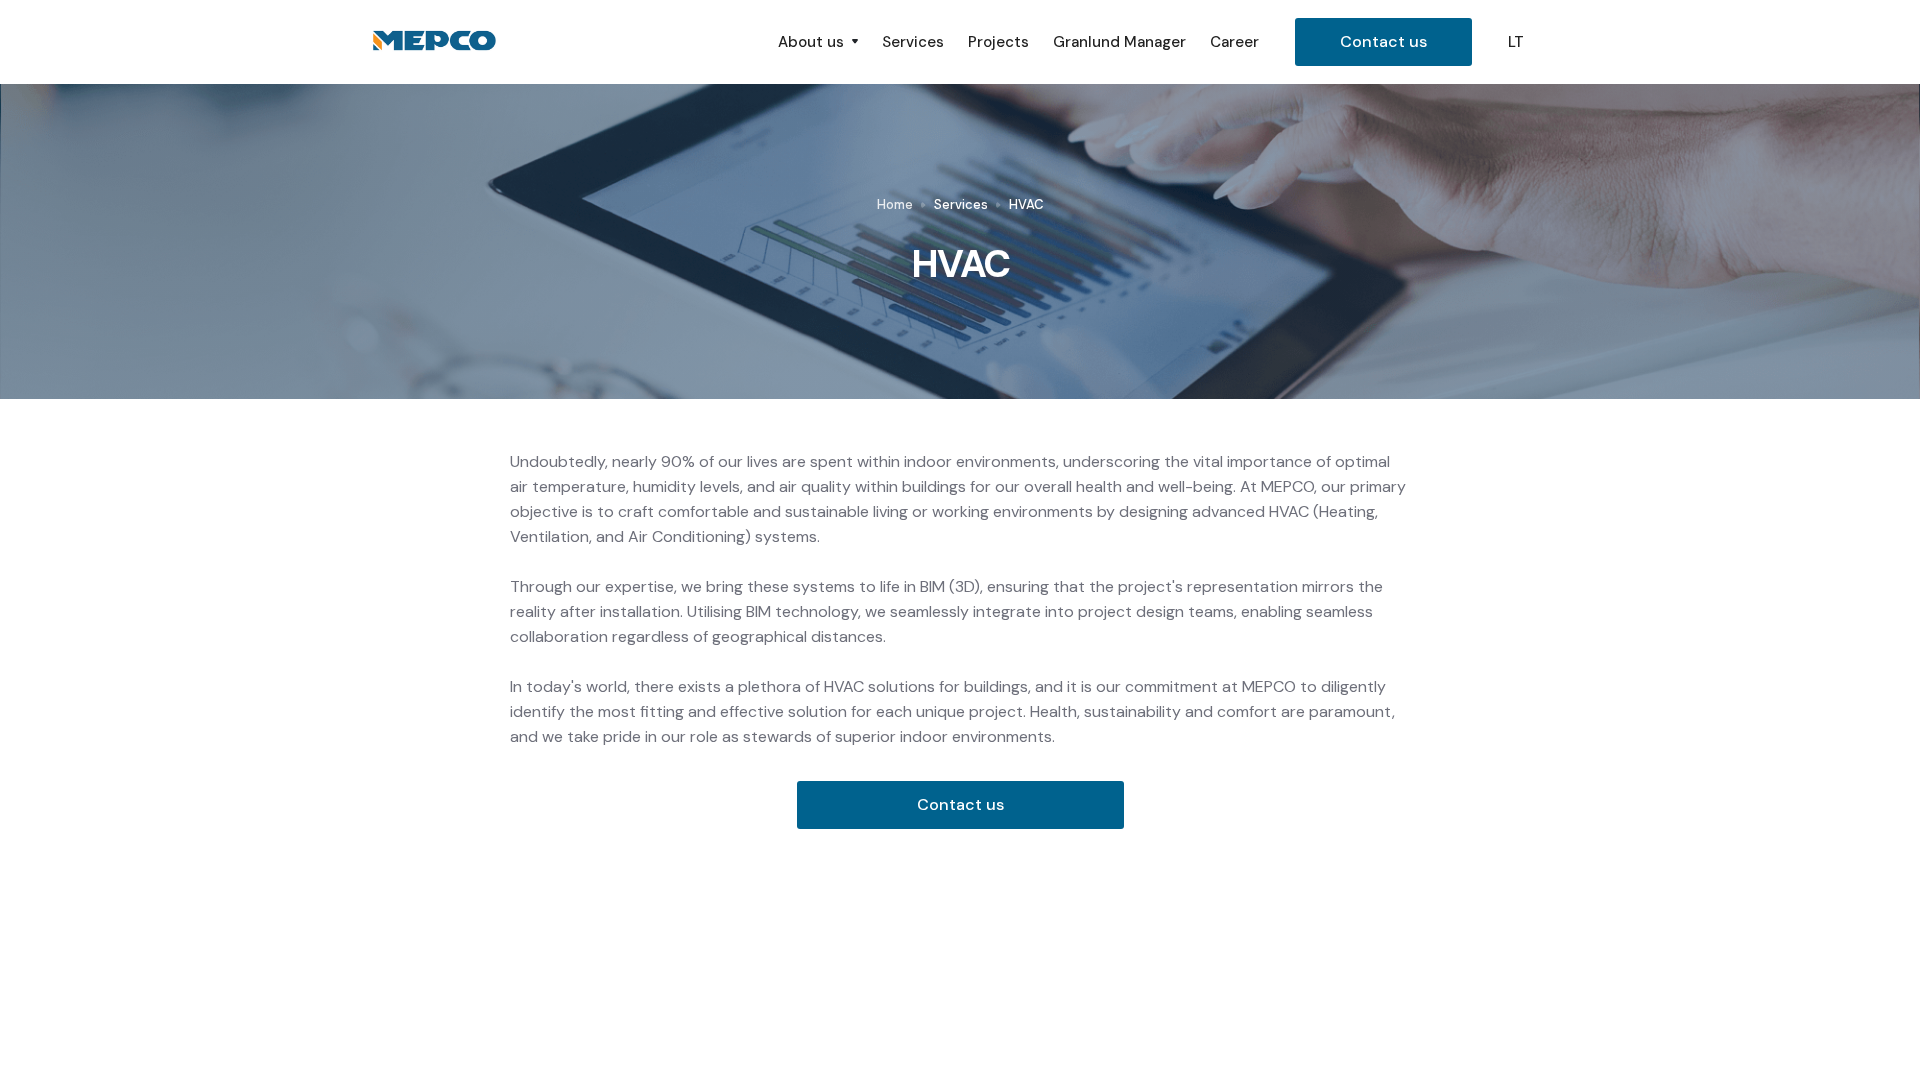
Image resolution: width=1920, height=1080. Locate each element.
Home (895, 204)
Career (1234, 42)
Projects (998, 42)
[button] (818, 42)
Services (913, 42)
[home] (563, 42)
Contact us (1383, 41)
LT (1516, 42)
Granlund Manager (1119, 42)
